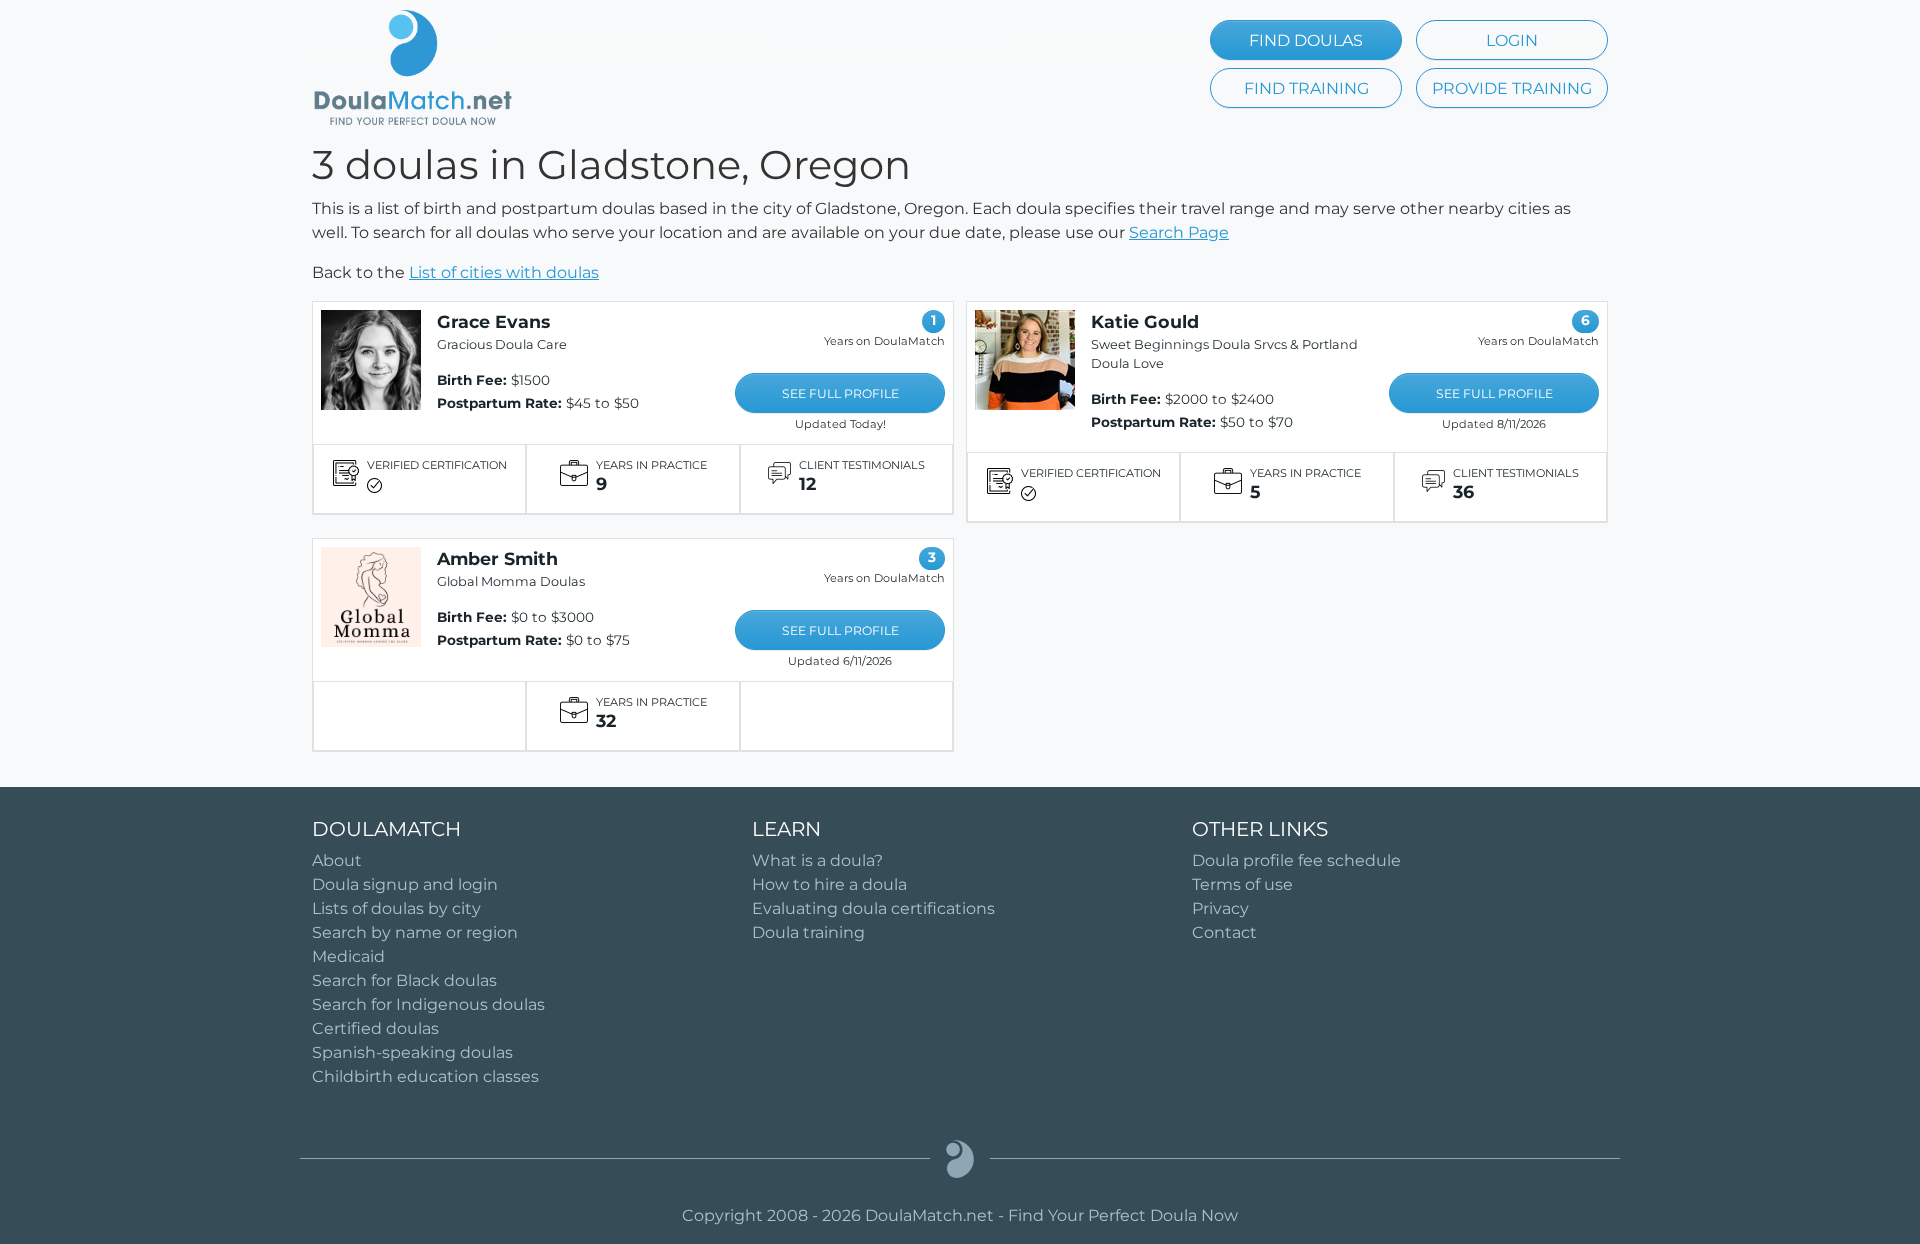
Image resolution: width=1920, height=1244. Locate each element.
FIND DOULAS (1306, 40)
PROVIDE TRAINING (1512, 88)
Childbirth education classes (425, 1076)
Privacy (1220, 908)
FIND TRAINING (1306, 88)
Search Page (1179, 232)
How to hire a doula (829, 884)
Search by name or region (415, 932)
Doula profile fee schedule (1296, 860)
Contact (1224, 932)
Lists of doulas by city (396, 908)
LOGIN (1512, 40)
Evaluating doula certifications (873, 908)
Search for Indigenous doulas (428, 1004)
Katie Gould (1145, 321)
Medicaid (348, 956)
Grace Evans (493, 321)
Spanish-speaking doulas (412, 1052)
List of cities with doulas (504, 272)
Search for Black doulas (404, 980)
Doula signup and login (405, 884)
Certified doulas (375, 1028)
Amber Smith (497, 558)
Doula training (808, 932)
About (337, 860)
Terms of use (1242, 884)
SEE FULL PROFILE (840, 393)
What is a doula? (817, 860)
